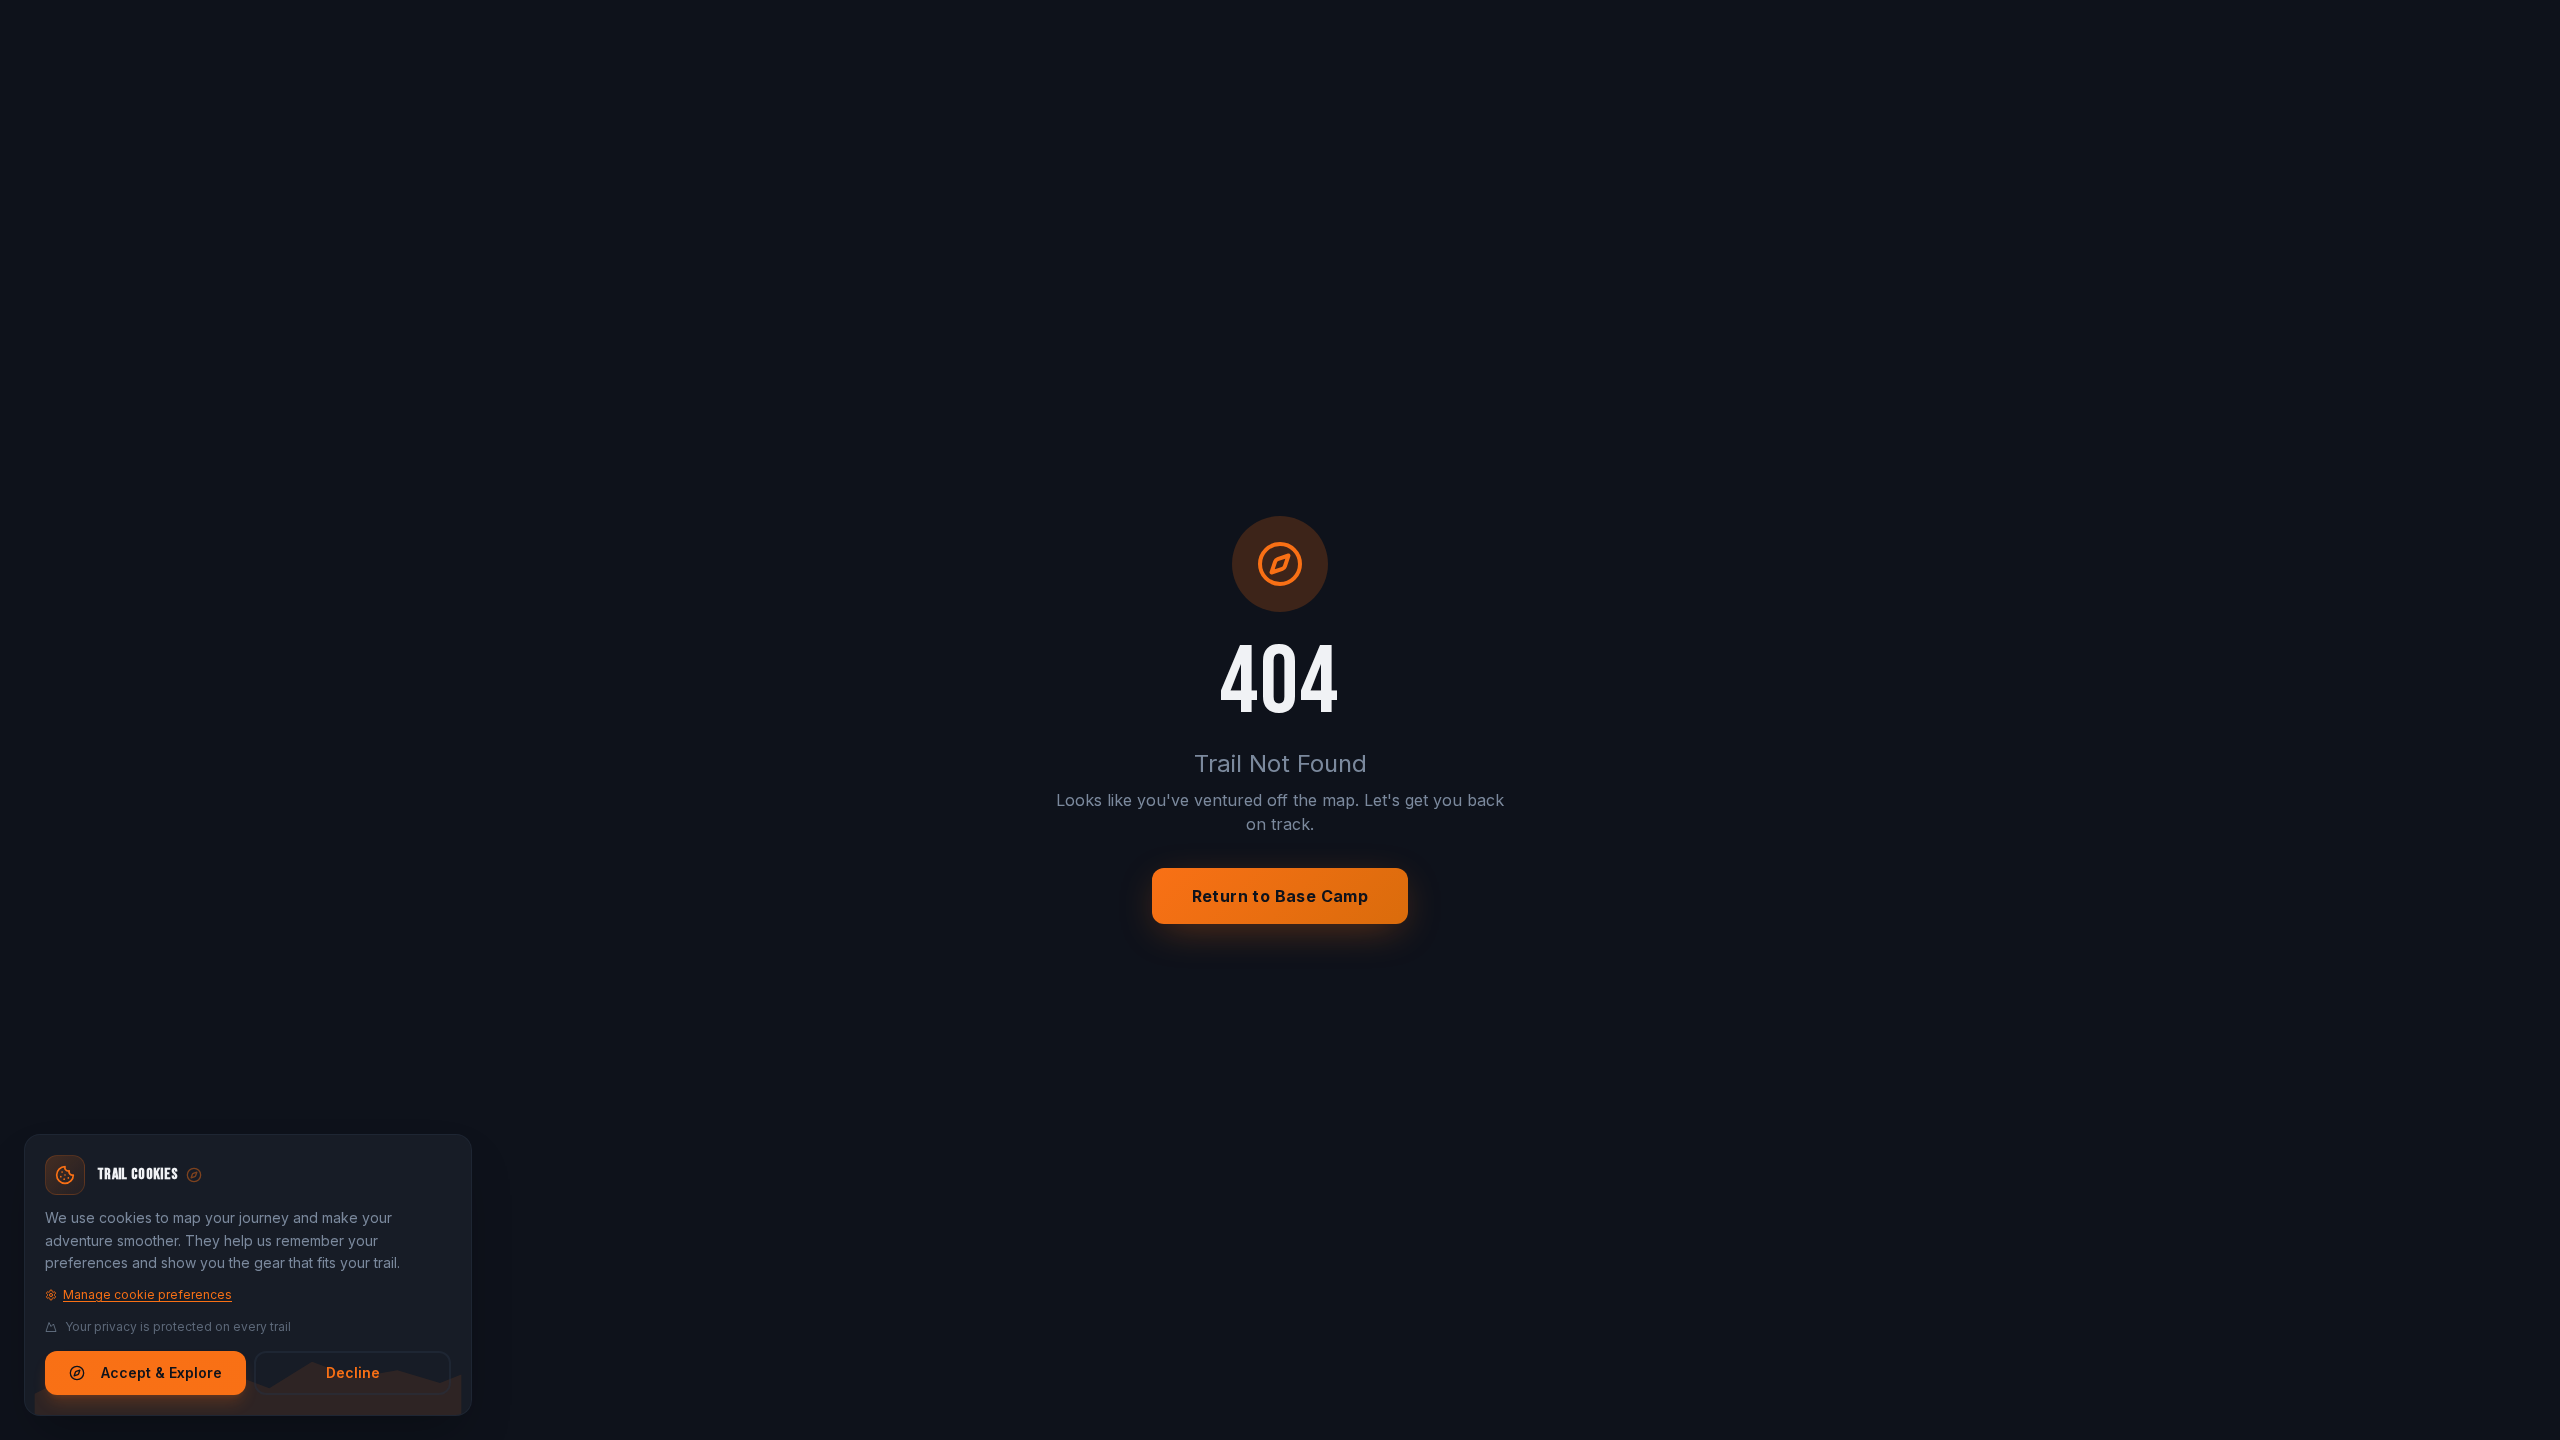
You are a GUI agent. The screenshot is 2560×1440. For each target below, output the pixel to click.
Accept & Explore (161, 1372)
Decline (353, 1372)
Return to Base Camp (1280, 896)
